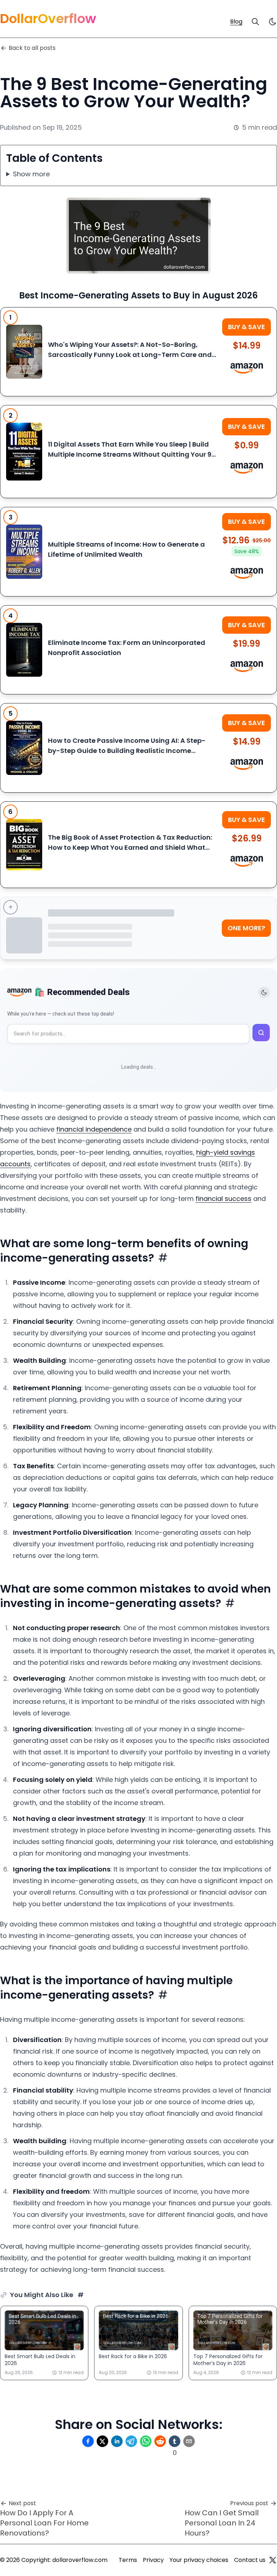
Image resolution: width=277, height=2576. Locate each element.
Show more (31, 174)
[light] (273, 22)
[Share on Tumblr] (175, 2441)
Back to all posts (32, 48)
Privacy (153, 2560)
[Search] (255, 22)
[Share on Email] (189, 2441)
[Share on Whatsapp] (146, 2441)
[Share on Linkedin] (117, 2441)
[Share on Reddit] (160, 2441)
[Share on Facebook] (88, 2441)
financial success (223, 1199)
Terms (128, 2560)
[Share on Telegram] (131, 2441)
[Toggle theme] (264, 992)
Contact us (250, 2560)
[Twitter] (273, 2560)
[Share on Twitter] (102, 2441)
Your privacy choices (199, 2560)
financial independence (94, 1129)
